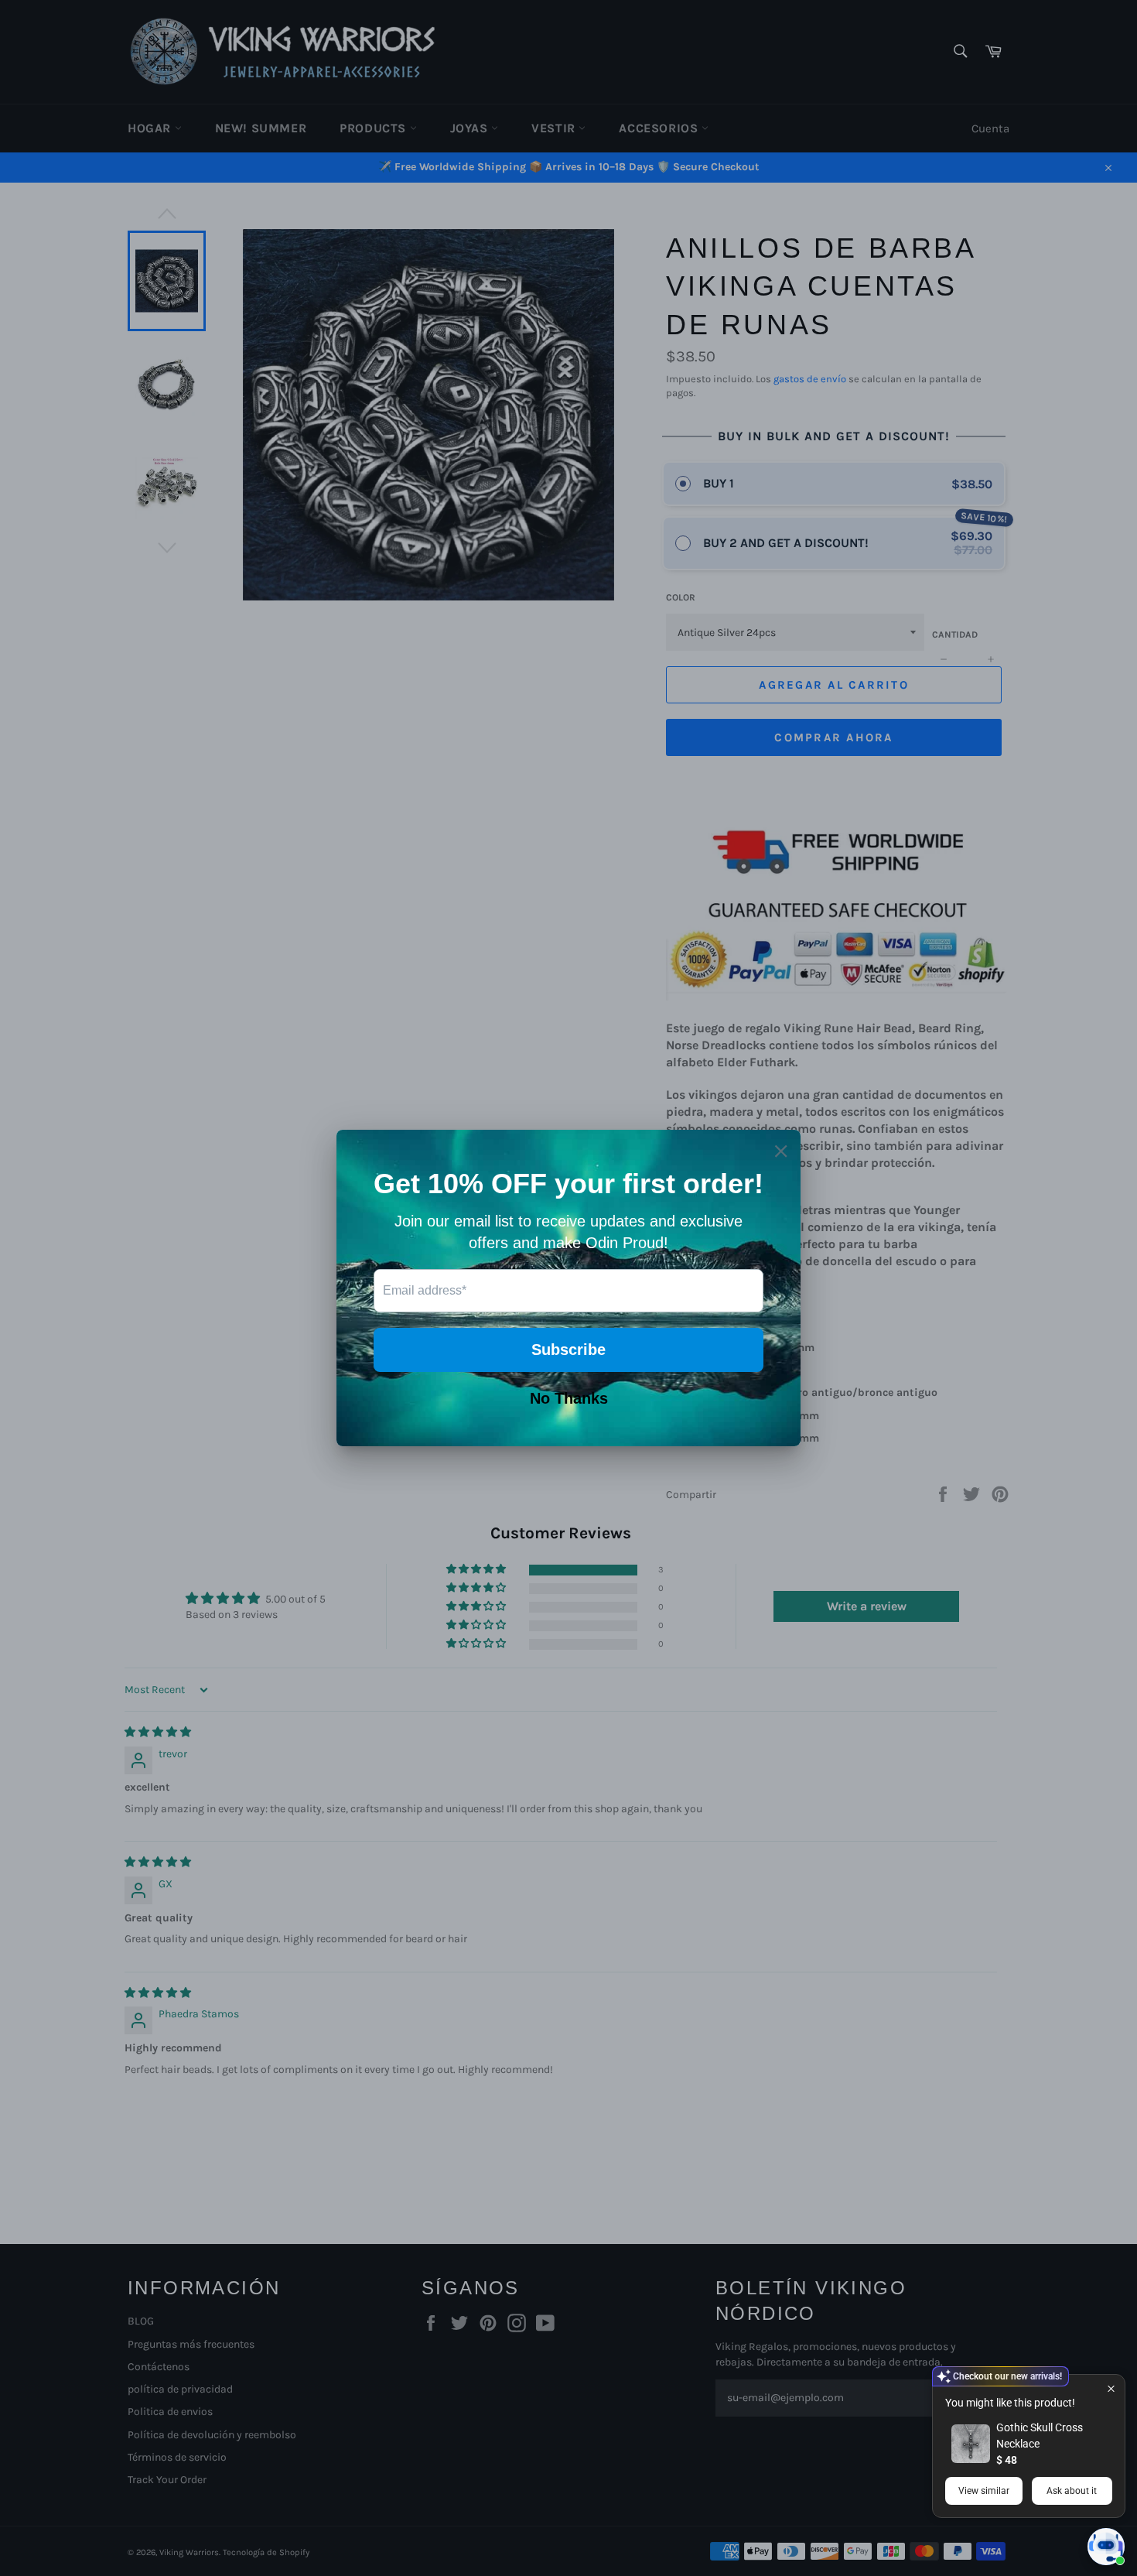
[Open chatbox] (1106, 2547)
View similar (984, 2491)
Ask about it (1072, 2491)
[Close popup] (1111, 2388)
